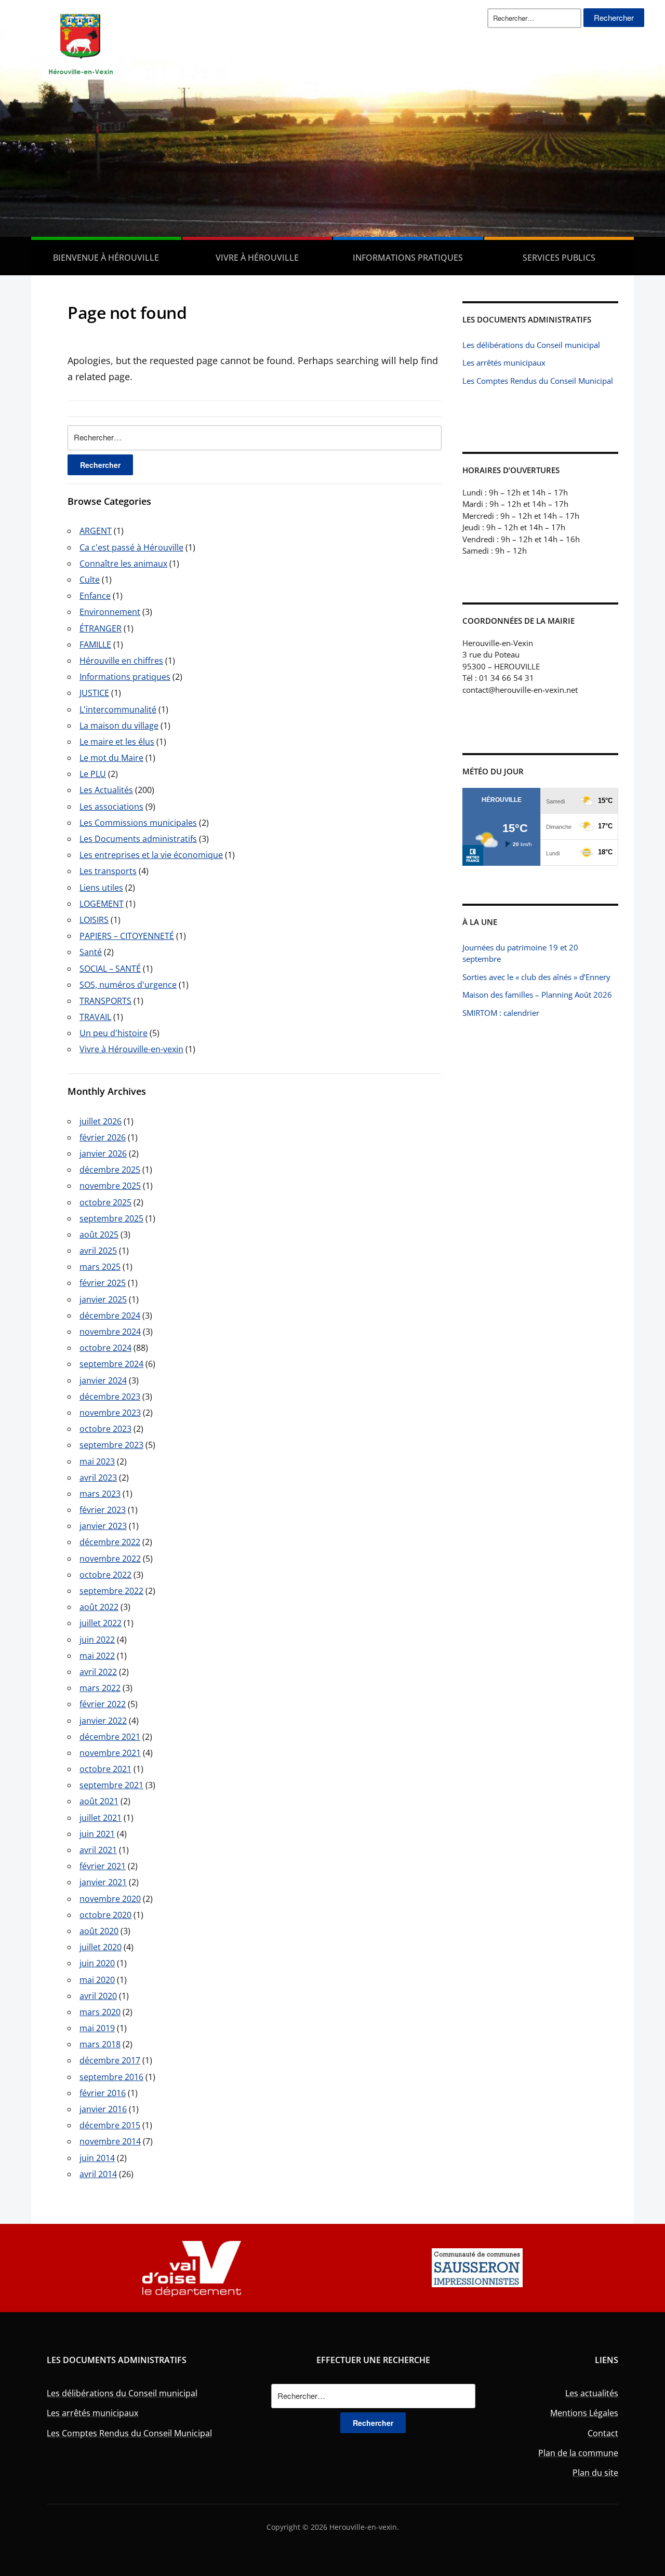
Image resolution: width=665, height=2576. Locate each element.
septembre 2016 (111, 2077)
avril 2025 (98, 1251)
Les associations (111, 807)
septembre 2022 (111, 1591)
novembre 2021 (110, 1753)
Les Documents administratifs (138, 839)
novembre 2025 (110, 1186)
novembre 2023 (110, 1413)
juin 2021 (97, 1834)
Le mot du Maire (111, 758)
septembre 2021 (111, 1785)
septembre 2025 (111, 1218)
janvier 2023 (103, 1526)
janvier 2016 (103, 2109)
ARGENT (96, 531)
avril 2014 (98, 2174)
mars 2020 (100, 2012)
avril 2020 (98, 1996)
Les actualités (592, 2393)
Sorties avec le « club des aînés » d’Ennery (536, 977)
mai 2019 (97, 2028)
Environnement (110, 612)
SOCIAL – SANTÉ (110, 969)
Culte (90, 580)
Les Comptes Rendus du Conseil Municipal (538, 381)
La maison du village (119, 726)
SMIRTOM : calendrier (501, 1013)
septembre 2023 (111, 1445)
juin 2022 (97, 1640)
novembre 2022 (110, 1559)
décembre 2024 (110, 1316)
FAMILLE (95, 645)
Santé (91, 952)
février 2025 (103, 1283)
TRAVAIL (95, 1017)
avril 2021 (98, 1850)
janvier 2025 (103, 1299)
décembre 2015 (110, 2125)
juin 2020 (97, 1963)
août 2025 (99, 1235)
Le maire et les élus (117, 742)
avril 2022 (98, 1672)
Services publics (559, 258)
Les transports (108, 871)
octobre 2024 (105, 1348)
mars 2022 (100, 1688)
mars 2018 (100, 2044)
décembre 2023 (110, 1397)
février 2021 (103, 1866)
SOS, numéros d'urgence (128, 985)
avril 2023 (98, 1478)
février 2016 (103, 2093)
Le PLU (93, 774)
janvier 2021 (103, 1882)
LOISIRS (94, 920)
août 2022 (99, 1607)
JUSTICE (94, 693)
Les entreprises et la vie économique (151, 855)
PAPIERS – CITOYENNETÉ (127, 936)
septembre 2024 (111, 1364)
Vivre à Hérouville (257, 258)
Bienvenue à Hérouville (106, 258)
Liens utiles (101, 888)
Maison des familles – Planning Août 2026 (537, 995)
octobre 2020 (105, 1915)
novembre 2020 (110, 1899)
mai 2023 (97, 1461)
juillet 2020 (101, 1947)
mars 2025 (100, 1267)
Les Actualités (106, 790)
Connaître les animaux (123, 563)
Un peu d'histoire (114, 1033)
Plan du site (595, 2473)
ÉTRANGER (101, 628)
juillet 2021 (101, 1818)
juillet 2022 (101, 1623)
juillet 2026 (101, 1121)
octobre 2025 (105, 1202)
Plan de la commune (578, 2453)
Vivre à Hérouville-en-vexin (131, 1049)
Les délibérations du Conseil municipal (531, 345)
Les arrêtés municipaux (504, 363)
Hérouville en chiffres (121, 661)
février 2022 (103, 1704)
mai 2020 (97, 1980)
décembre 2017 (110, 2060)
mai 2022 (97, 1656)
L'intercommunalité (118, 709)
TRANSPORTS (105, 1001)
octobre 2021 (105, 1769)
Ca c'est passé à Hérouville (131, 547)
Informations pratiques (408, 258)
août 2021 (99, 1801)
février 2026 (103, 1137)
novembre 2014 (110, 2141)
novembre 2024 (110, 1332)
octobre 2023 (105, 1429)
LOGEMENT (102, 904)
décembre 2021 (110, 1737)
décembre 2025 (110, 1170)
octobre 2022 (105, 1575)
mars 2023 (100, 1494)
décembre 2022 (110, 1542)
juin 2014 (97, 2158)
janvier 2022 (103, 1721)
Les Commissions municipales (138, 823)
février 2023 (103, 1510)
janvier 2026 (103, 1153)
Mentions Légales (584, 2413)
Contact (603, 2433)
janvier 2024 (103, 1380)
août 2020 (99, 1931)
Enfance (95, 596)
